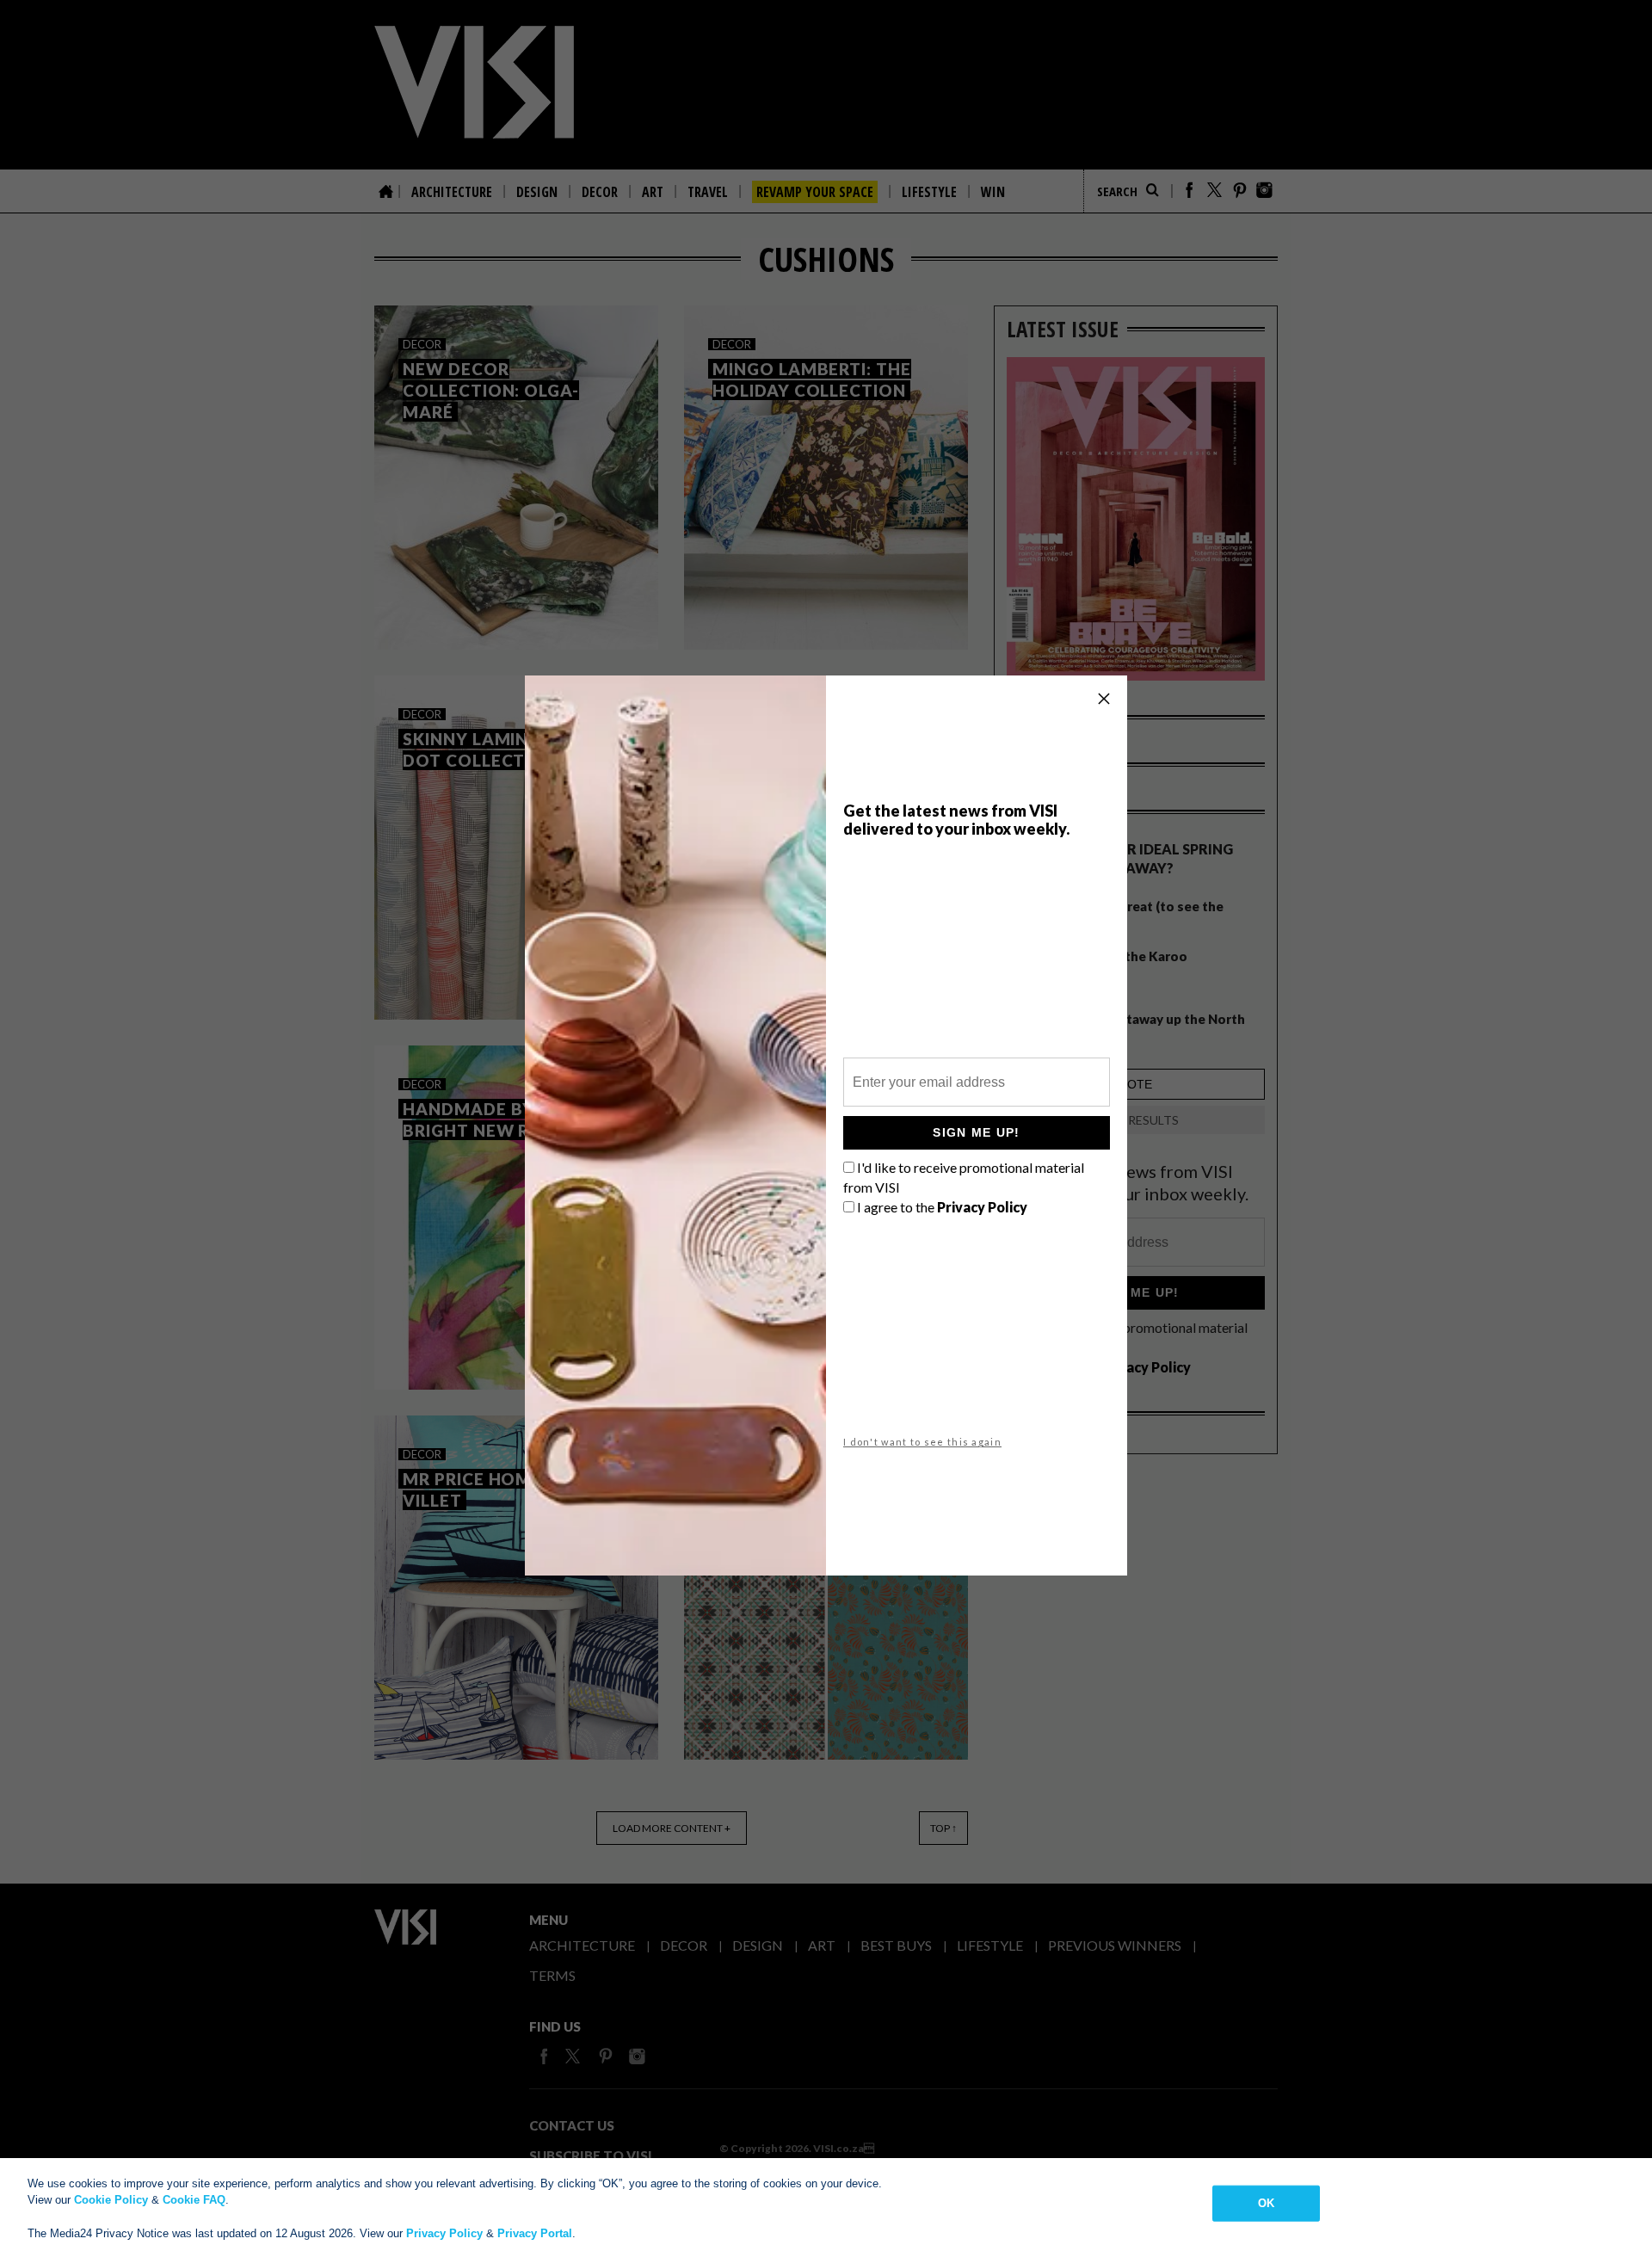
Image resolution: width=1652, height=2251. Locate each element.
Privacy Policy (444, 2233)
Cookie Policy (111, 2200)
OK (1266, 2203)
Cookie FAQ (194, 2200)
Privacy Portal (535, 2233)
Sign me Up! (976, 1132)
